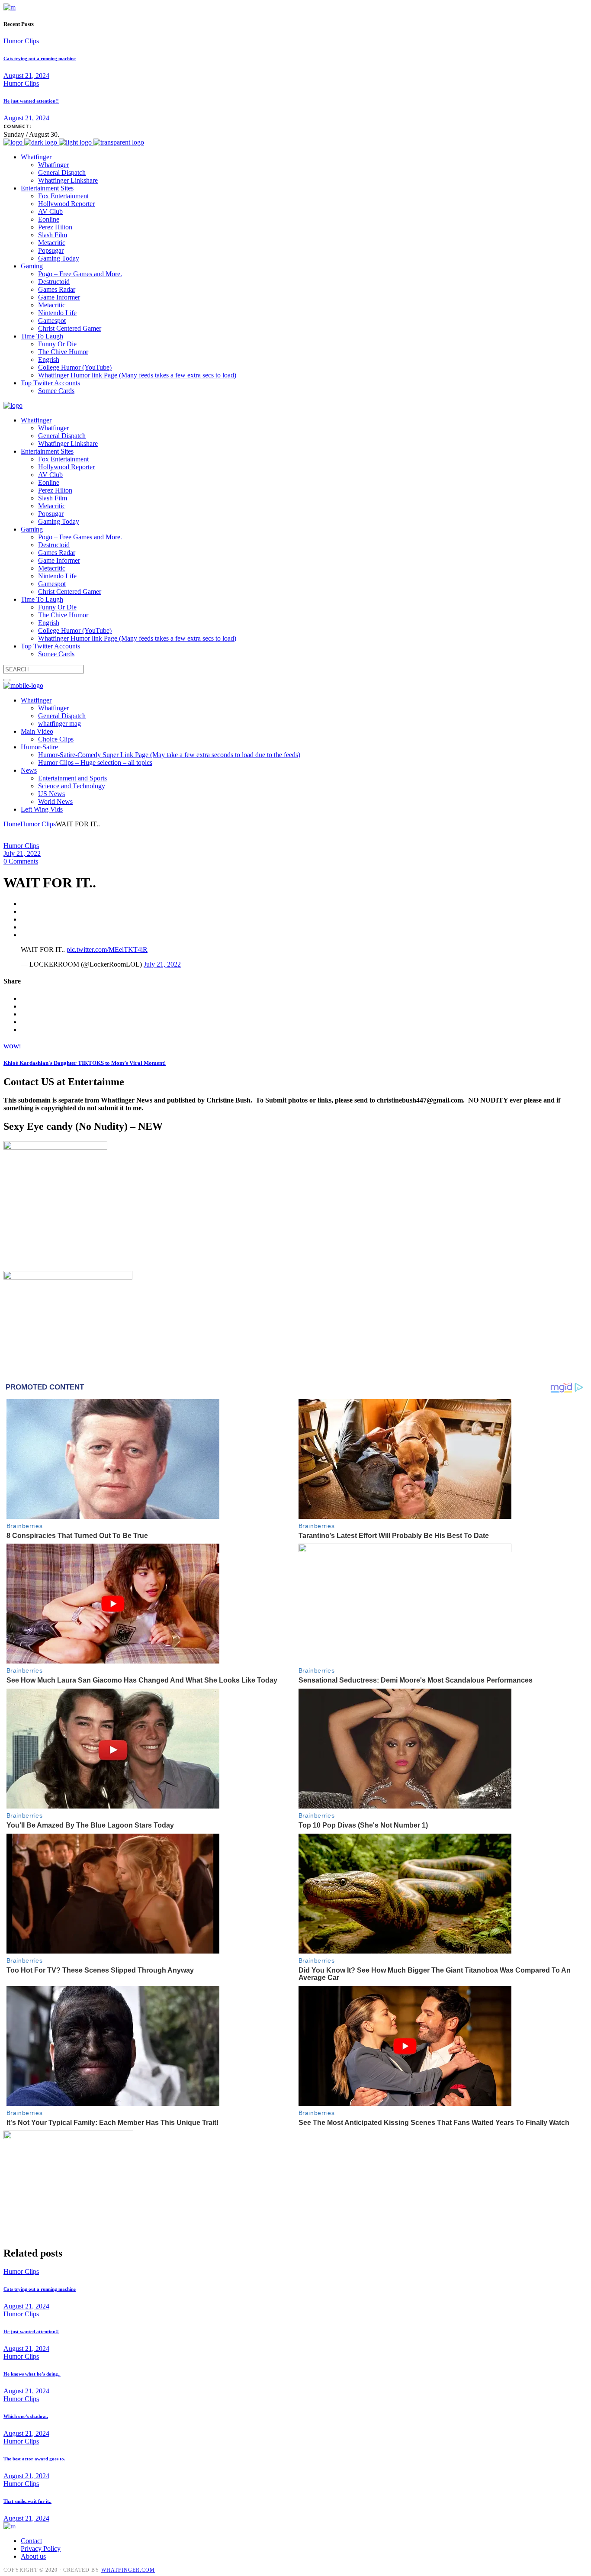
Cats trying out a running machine (40, 58)
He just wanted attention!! (31, 101)
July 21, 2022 (22, 853)
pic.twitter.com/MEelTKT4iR (107, 949)
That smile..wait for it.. (27, 2501)
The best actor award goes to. (34, 2459)
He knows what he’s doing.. (32, 2374)
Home (12, 824)
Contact (31, 2541)
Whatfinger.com (128, 2570)
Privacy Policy (41, 2549)
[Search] (7, 680)
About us (33, 2556)
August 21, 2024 (26, 76)
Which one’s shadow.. (26, 2416)
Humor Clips (21, 41)
